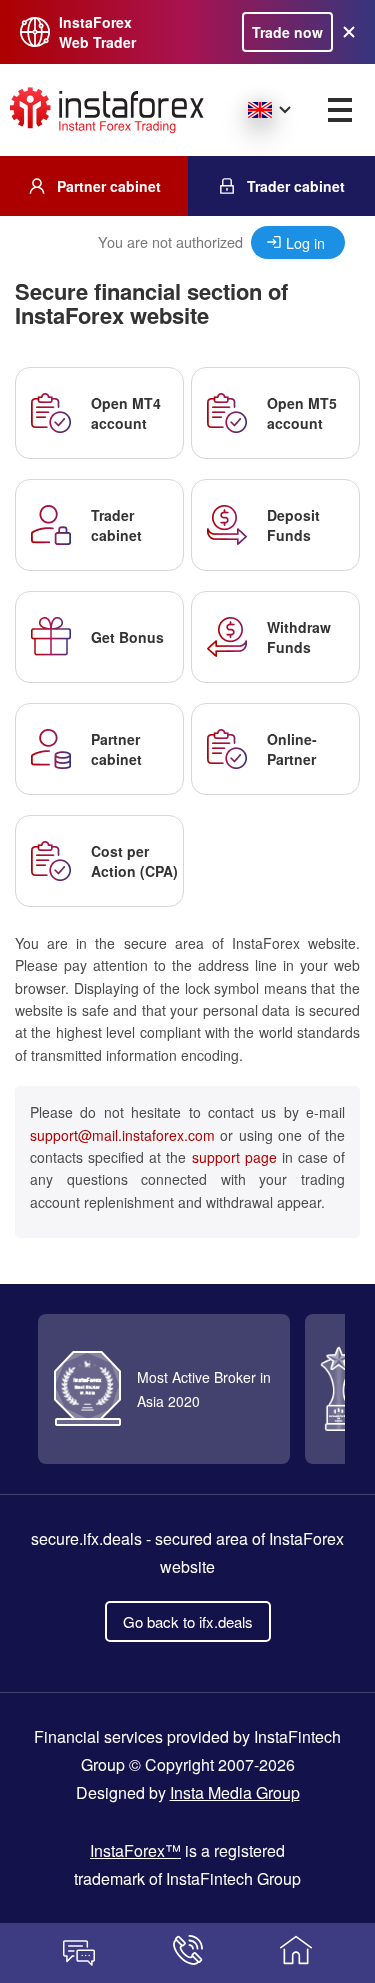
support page (234, 1157)
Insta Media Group (235, 1792)
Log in (305, 242)
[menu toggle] (340, 110)
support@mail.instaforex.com (122, 1135)
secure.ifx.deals (86, 1538)
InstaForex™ (135, 1850)
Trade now (287, 32)
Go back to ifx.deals (188, 1621)
